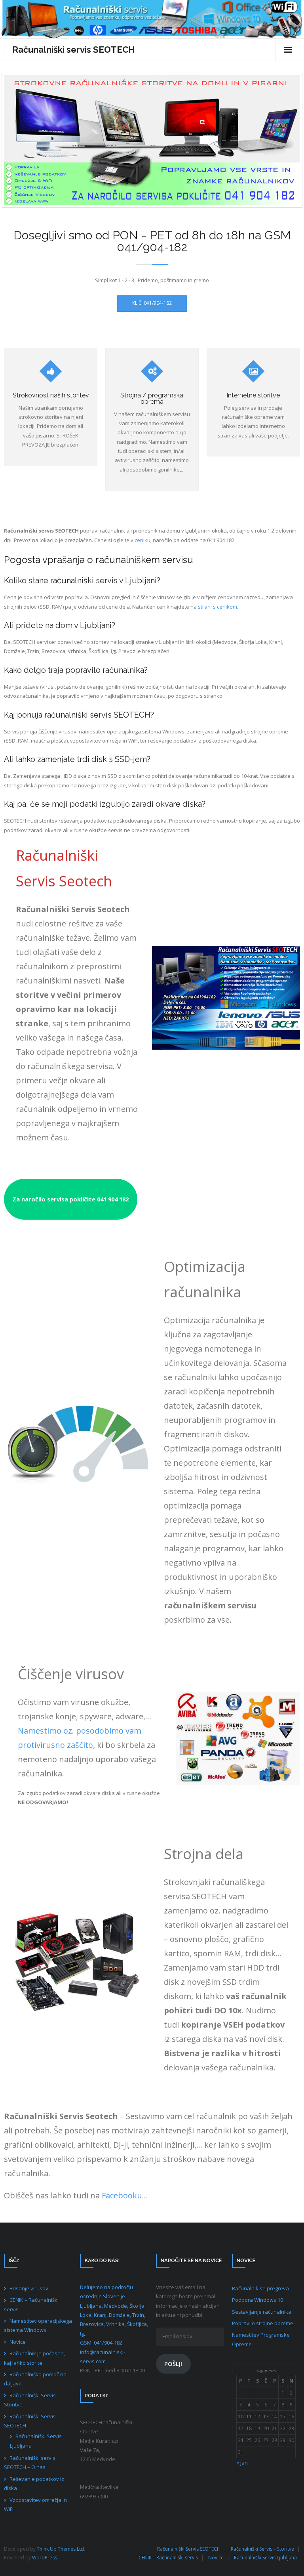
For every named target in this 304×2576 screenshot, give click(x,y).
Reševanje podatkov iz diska (34, 2483)
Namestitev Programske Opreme (261, 2339)
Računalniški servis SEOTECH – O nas (30, 2462)
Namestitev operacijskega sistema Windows (38, 2325)
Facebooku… (125, 2195)
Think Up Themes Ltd (60, 2549)
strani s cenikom (218, 607)
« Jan (242, 2463)
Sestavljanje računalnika (262, 2312)
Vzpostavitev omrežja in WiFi (35, 2504)
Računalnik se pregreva (260, 2288)
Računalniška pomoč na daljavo (35, 2379)
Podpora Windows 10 (257, 2300)
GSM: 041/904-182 (101, 2343)
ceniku (142, 540)
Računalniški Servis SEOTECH (30, 2421)
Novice (18, 2342)
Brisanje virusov (29, 2288)
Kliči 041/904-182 (152, 303)
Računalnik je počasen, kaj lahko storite (34, 2358)
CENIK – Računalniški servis (31, 2304)
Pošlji (173, 2364)
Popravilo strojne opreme (263, 2323)
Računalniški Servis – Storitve (32, 2400)
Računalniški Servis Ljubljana (36, 2441)
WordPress (45, 2558)
